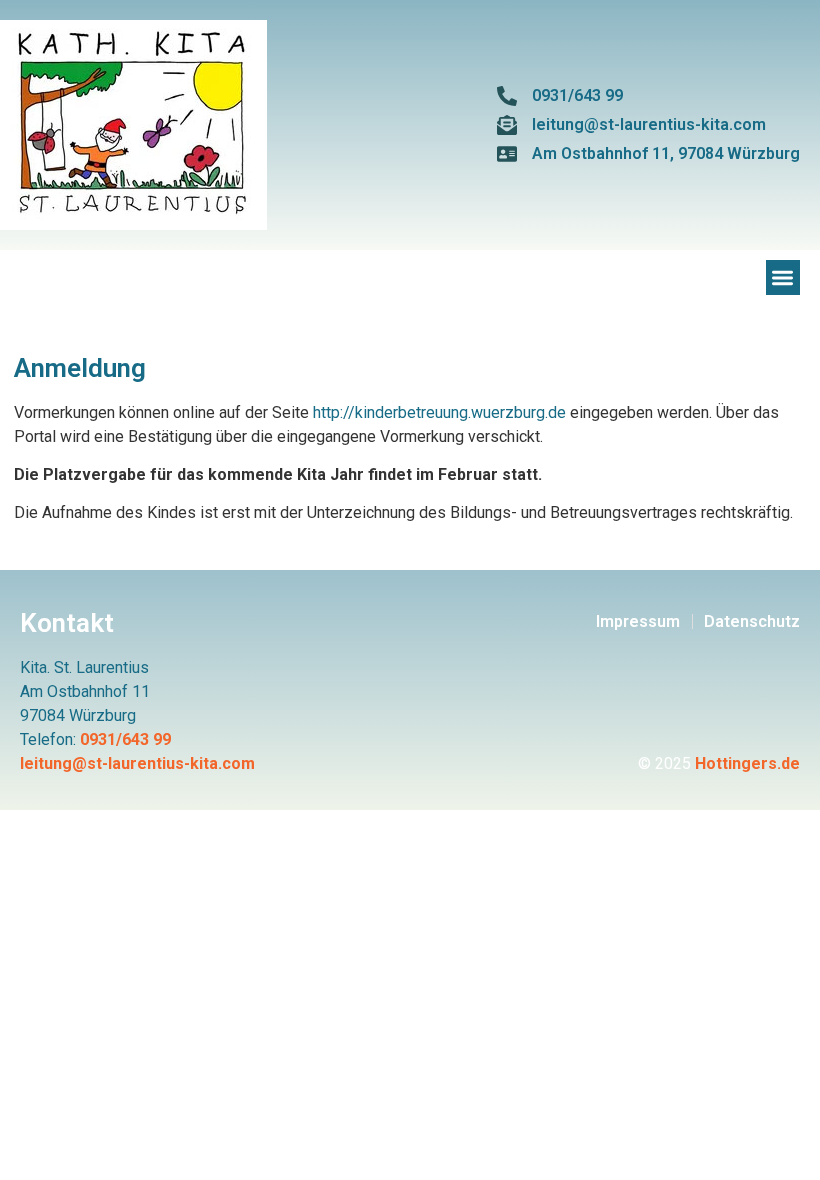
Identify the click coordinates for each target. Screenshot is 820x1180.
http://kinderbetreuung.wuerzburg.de (439, 412)
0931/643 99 (125, 739)
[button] (783, 277)
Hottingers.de (747, 763)
